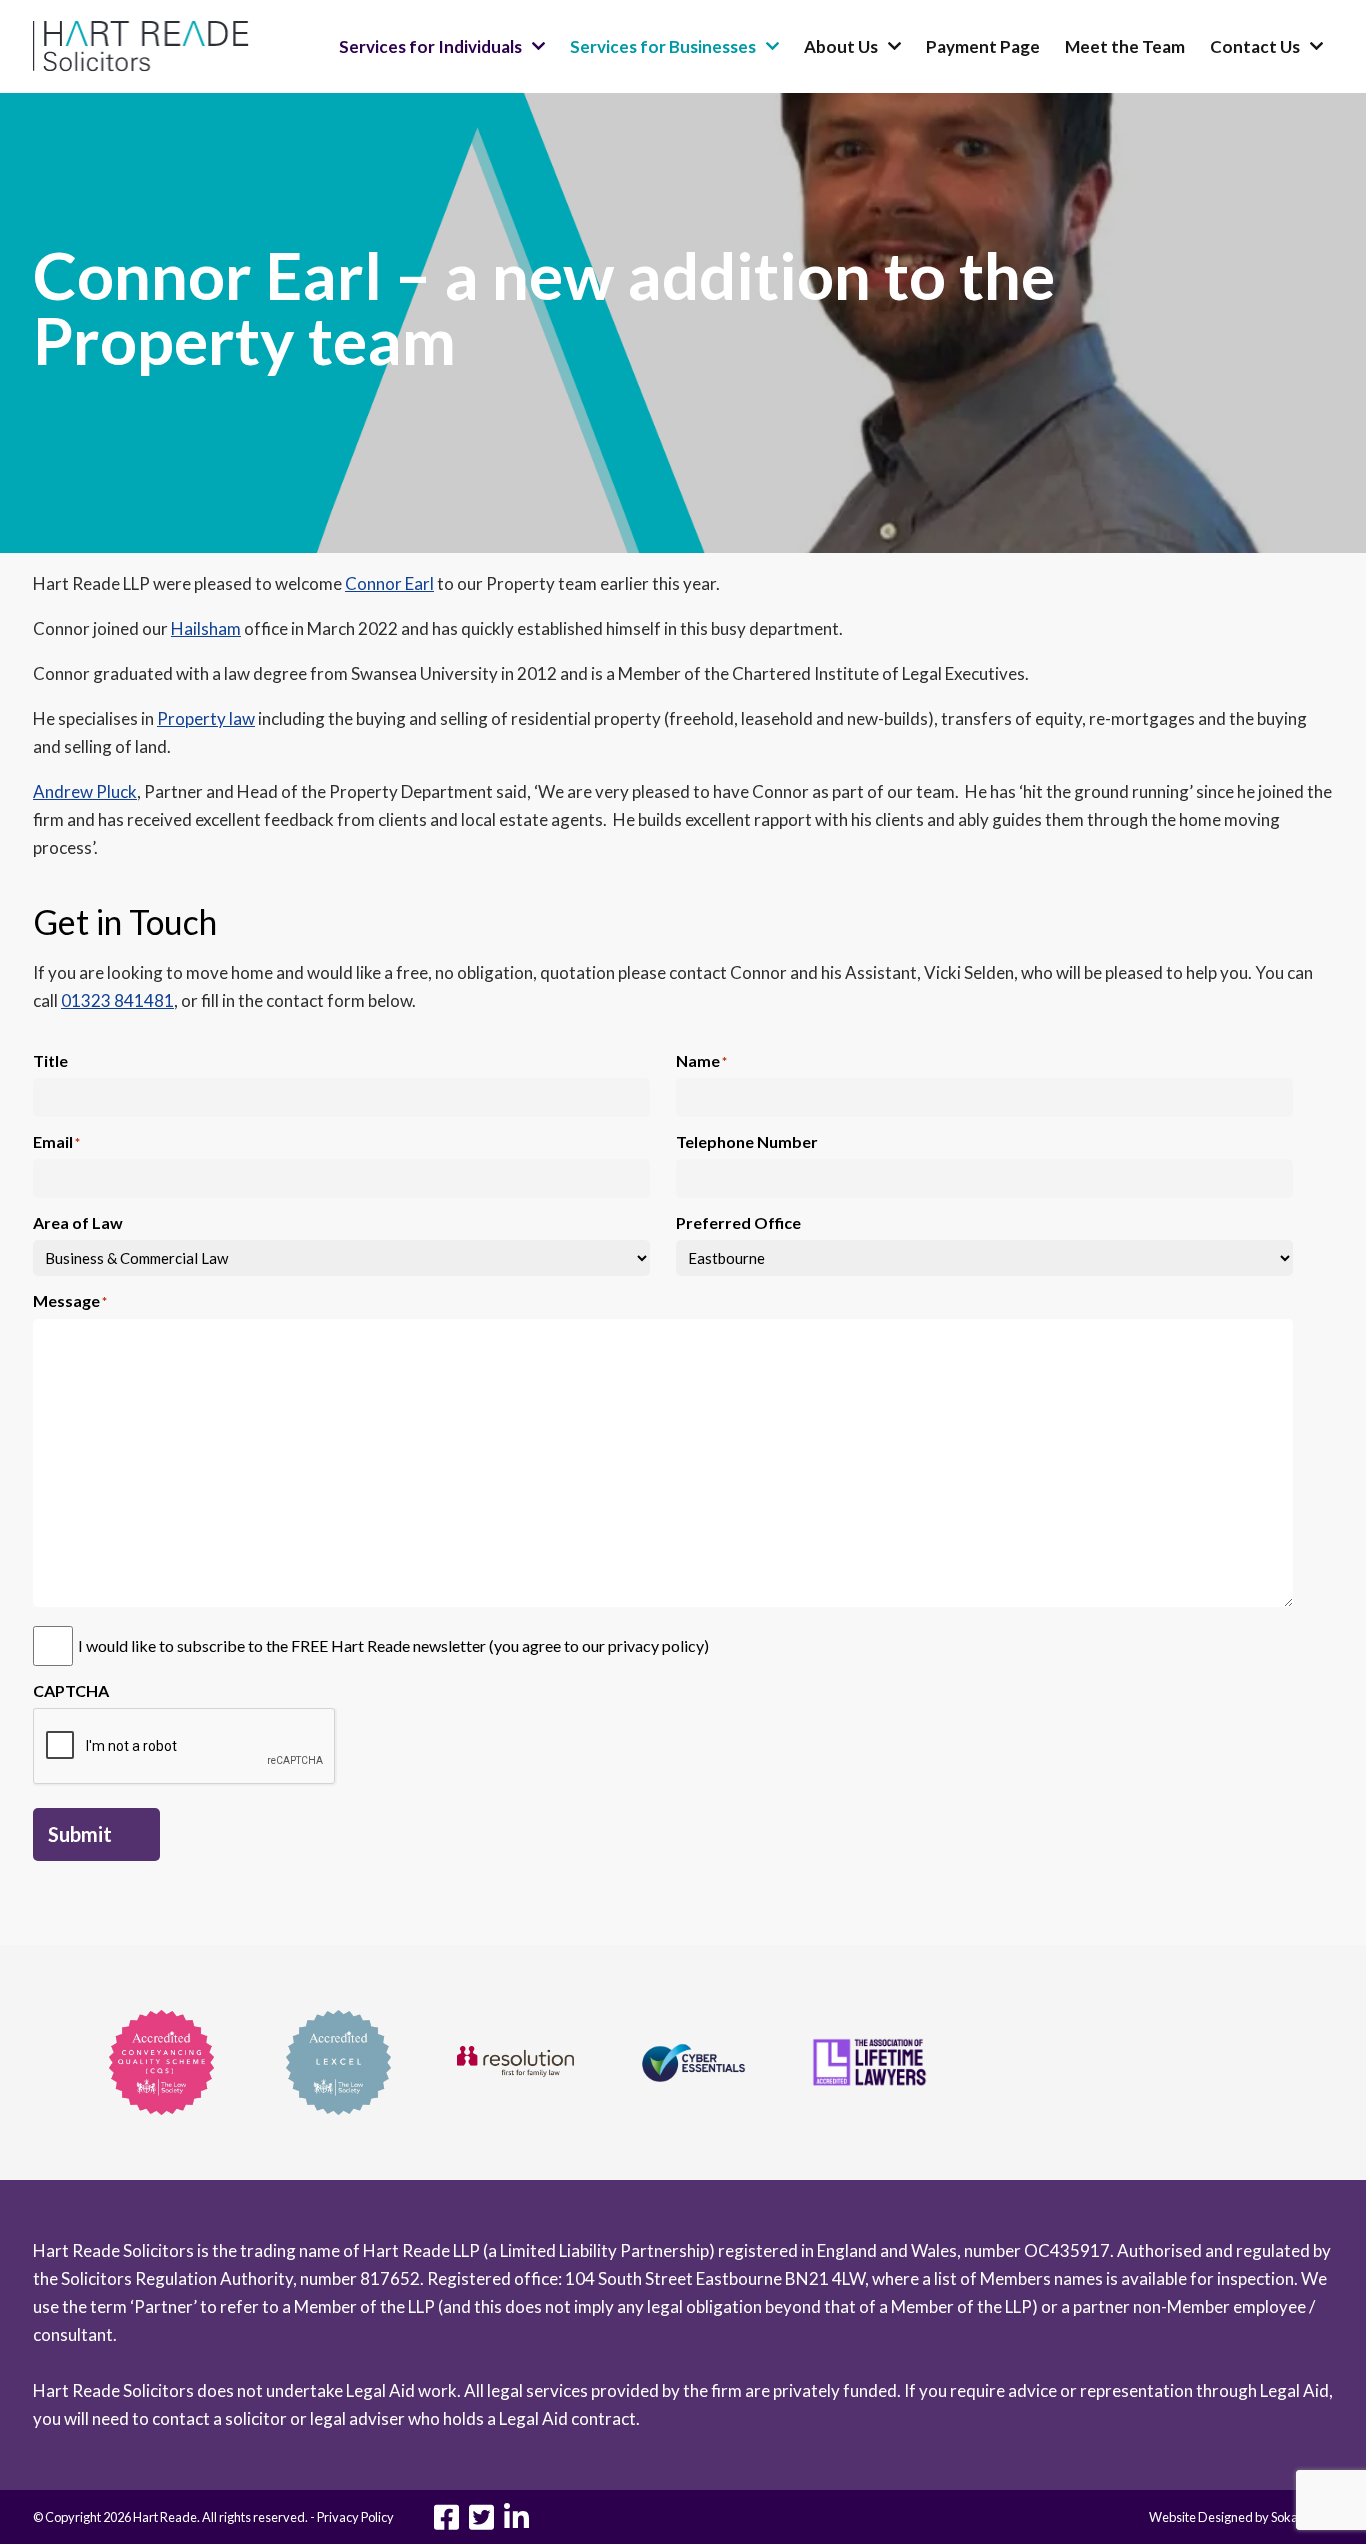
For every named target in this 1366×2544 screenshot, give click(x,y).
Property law (206, 718)
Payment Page (983, 46)
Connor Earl (389, 583)
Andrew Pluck (85, 791)
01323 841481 (117, 1000)
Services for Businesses (663, 46)
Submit (80, 1834)
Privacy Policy (355, 2517)
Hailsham (206, 628)
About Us (841, 46)
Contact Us (1255, 46)
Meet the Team (1125, 46)
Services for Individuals (430, 46)
